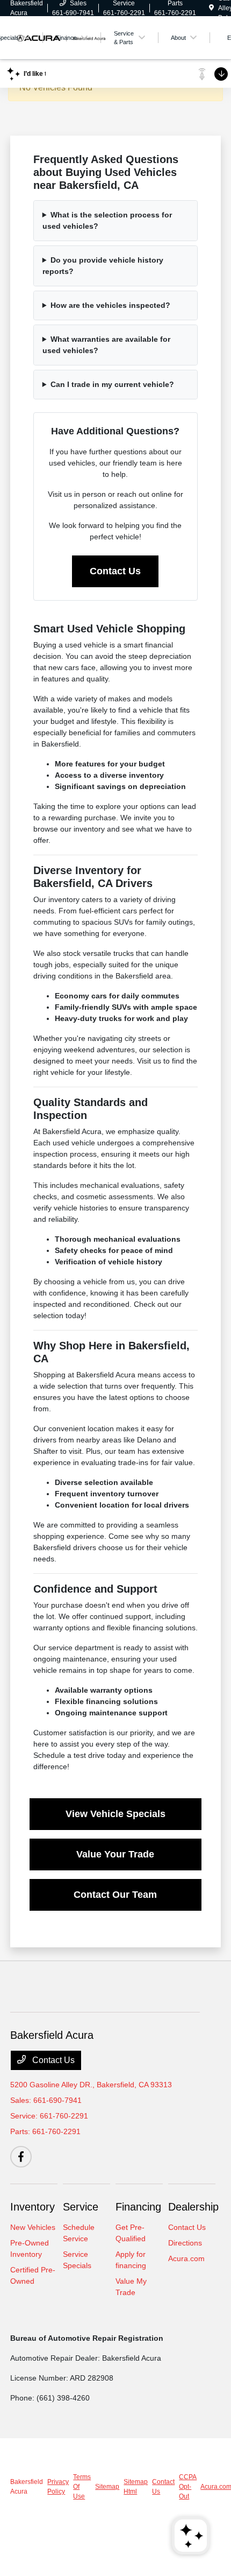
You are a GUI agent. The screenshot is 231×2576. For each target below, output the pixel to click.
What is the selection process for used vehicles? (107, 220)
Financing (138, 2207)
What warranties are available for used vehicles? (106, 345)
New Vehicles (33, 2227)
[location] (211, 8)
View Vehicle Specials (115, 1814)
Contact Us (115, 571)
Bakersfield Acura (27, 2487)
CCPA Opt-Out (187, 2487)
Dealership (193, 2207)
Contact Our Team (115, 1895)
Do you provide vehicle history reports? (103, 266)
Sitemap (107, 2487)
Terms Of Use (82, 2487)
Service (81, 2207)
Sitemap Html (136, 2487)
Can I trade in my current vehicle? (112, 384)
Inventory (33, 2207)
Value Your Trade (115, 1854)
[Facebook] (21, 2157)
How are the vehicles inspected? (110, 305)
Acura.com (186, 2258)
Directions (185, 2243)
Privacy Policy (58, 2487)
